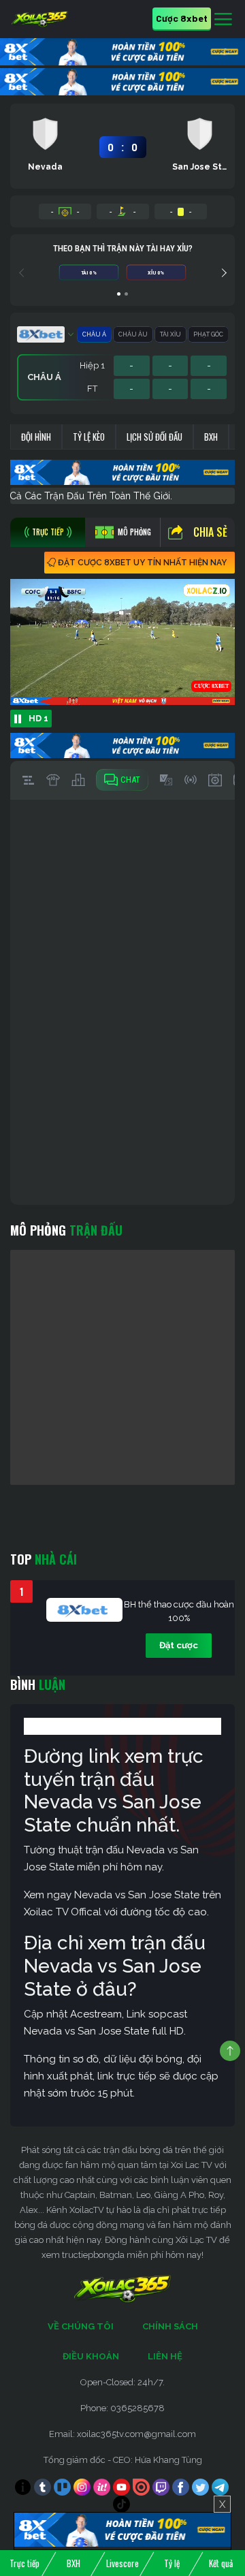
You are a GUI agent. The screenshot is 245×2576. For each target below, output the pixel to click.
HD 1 (38, 718)
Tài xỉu (170, 334)
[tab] (48, 532)
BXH (211, 437)
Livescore (122, 2563)
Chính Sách (170, 2326)
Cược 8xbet (182, 18)
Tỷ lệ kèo (89, 437)
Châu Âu (133, 334)
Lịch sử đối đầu (154, 437)
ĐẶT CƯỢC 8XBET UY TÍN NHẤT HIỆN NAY (142, 563)
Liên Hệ (165, 2356)
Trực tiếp (24, 2563)
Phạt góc (208, 334)
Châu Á (94, 334)
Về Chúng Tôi (81, 2326)
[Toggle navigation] (223, 20)
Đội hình (36, 437)
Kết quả (221, 2563)
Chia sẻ (210, 532)
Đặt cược (179, 1645)
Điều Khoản (91, 2356)
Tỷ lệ (172, 2563)
